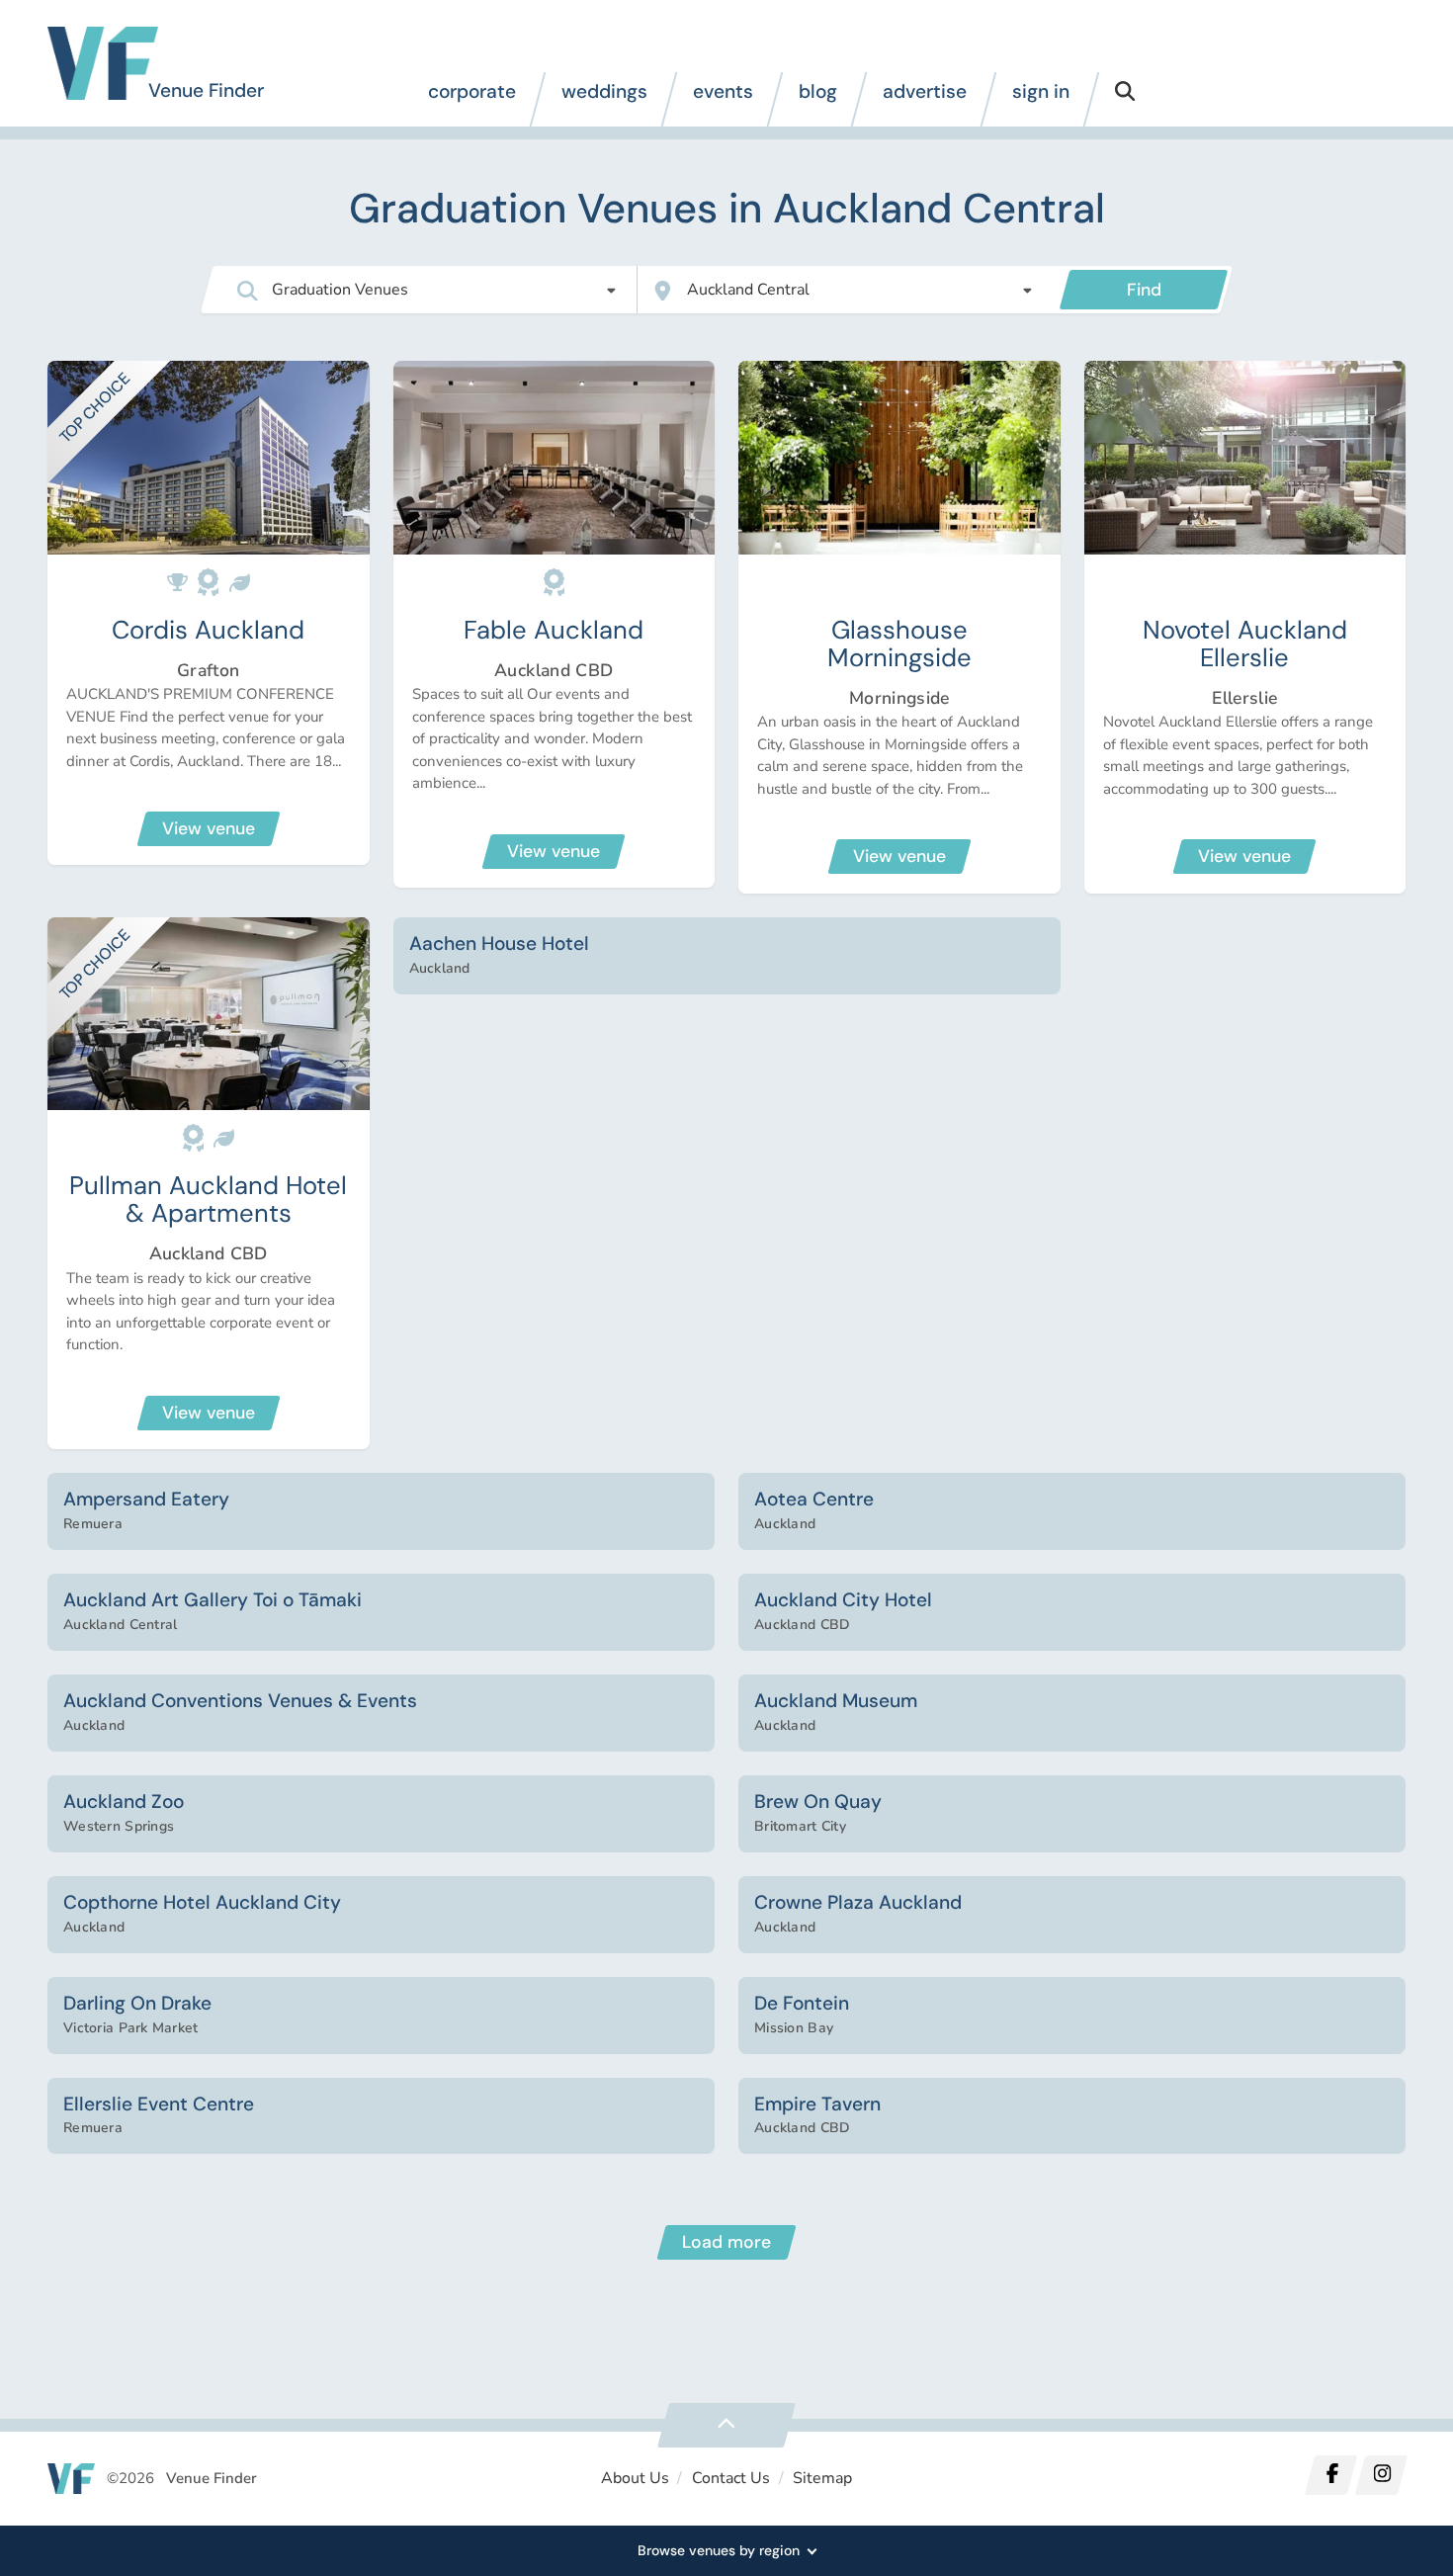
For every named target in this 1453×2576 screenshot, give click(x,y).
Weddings (604, 91)
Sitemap (822, 2478)
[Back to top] (726, 2425)
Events (723, 91)
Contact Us (731, 2478)
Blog (818, 91)
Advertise (925, 91)
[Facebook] (1331, 2475)
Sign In (1041, 91)
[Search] (1125, 99)
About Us (635, 2478)
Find (1144, 290)
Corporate (472, 91)
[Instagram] (1381, 2475)
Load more (726, 2242)
